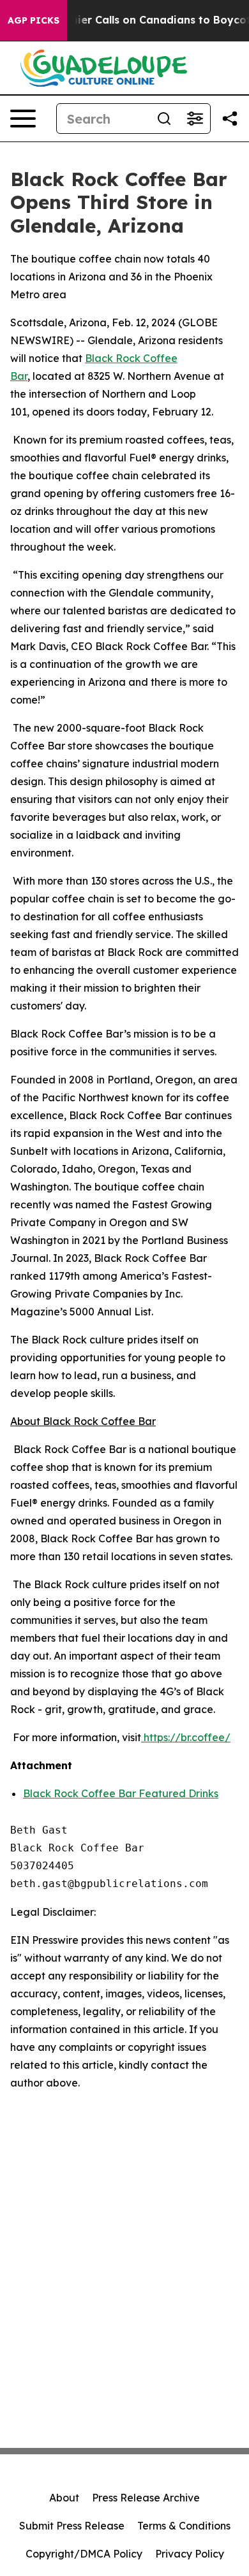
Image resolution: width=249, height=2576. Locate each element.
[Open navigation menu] (23, 119)
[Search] (164, 119)
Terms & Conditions (184, 2526)
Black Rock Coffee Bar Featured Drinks (121, 1793)
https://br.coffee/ (186, 1737)
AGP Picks (34, 20)
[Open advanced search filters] (195, 119)
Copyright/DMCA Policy (84, 2554)
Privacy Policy (190, 2554)
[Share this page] (230, 119)
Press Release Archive (146, 2498)
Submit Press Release (72, 2526)
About (64, 2498)
